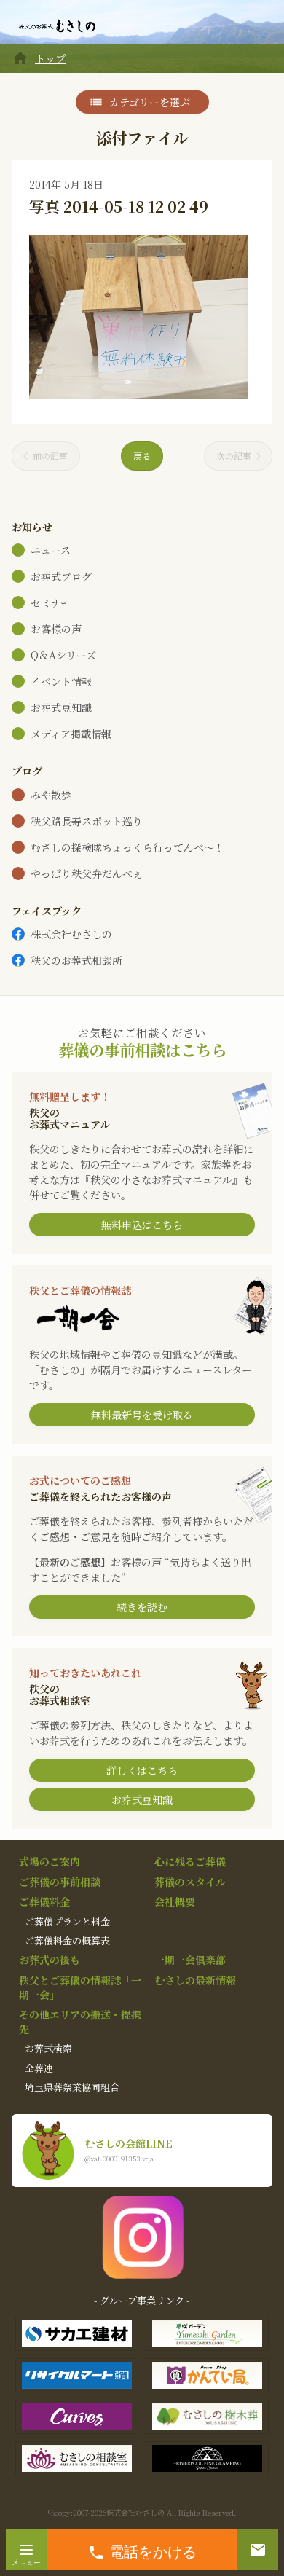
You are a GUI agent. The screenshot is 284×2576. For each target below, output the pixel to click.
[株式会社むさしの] (57, 26)
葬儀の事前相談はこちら (142, 1049)
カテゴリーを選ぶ (150, 102)
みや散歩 (51, 795)
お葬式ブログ (61, 576)
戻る (142, 456)
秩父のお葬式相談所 (76, 960)
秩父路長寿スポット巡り (87, 821)
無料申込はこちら (142, 1225)
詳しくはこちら (142, 1770)
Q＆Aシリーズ (63, 655)
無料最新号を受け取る (142, 1415)
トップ (50, 58)
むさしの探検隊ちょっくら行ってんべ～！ (127, 847)
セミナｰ (48, 602)
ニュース (51, 550)
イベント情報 (61, 681)
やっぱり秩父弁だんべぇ (87, 873)
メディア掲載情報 (71, 734)
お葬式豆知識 (61, 707)
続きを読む (142, 1607)
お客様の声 (56, 629)
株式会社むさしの (71, 934)
